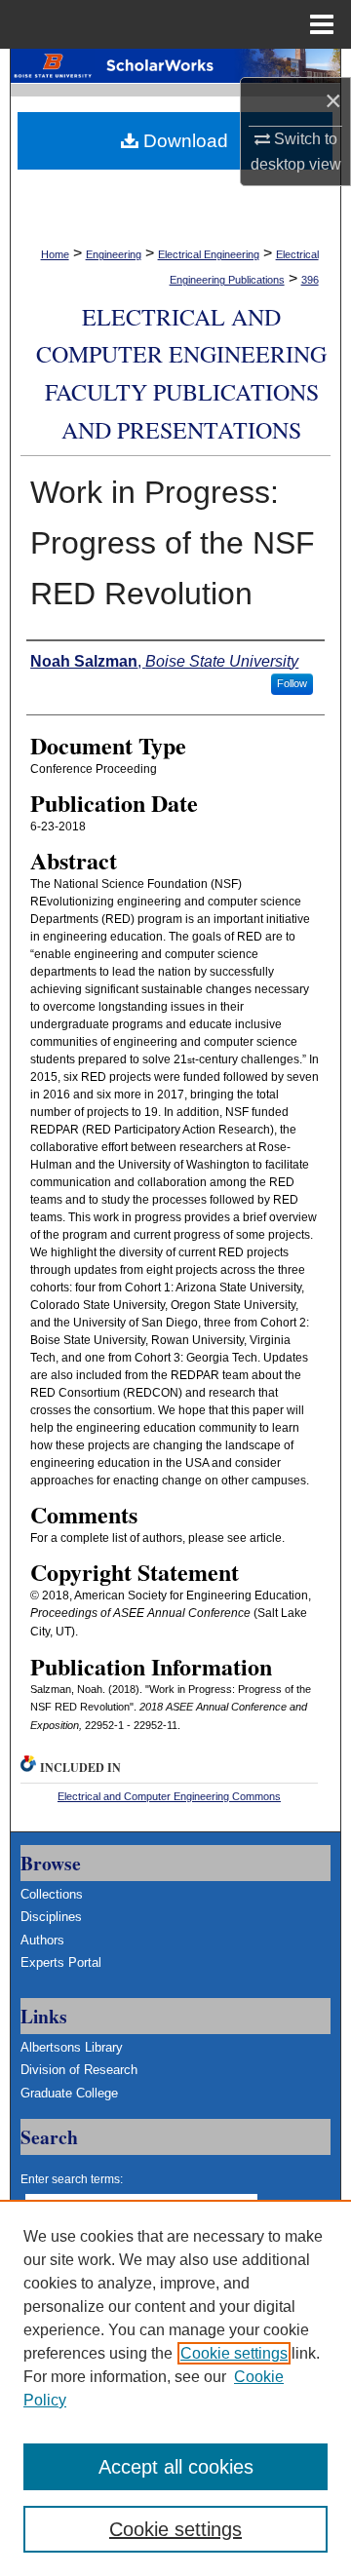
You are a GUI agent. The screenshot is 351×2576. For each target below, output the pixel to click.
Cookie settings (234, 2353)
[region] (175, 2388)
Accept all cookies (176, 2467)
